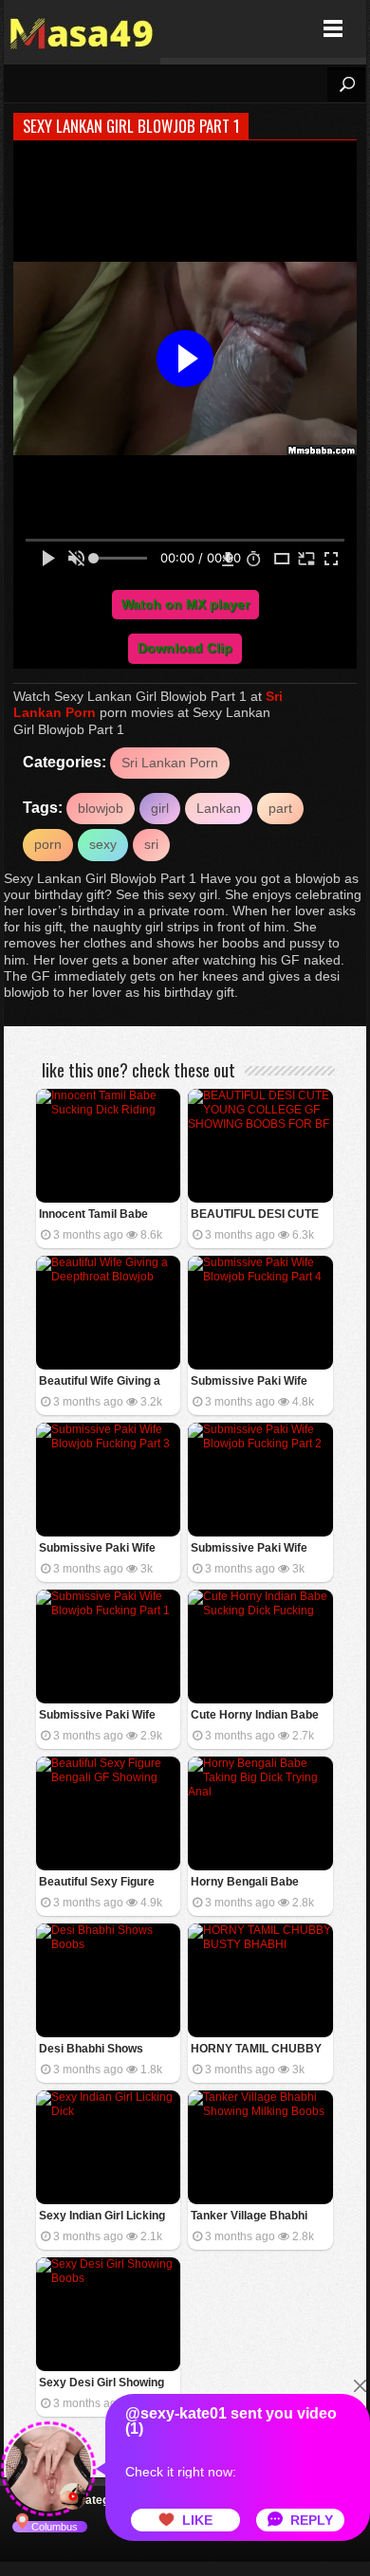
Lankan (219, 808)
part (280, 808)
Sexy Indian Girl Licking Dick (102, 2217)
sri (151, 844)
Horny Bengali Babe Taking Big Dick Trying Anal (250, 1883)
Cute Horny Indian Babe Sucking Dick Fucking (255, 1716)
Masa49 (82, 29)
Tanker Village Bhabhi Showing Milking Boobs (253, 2217)
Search (346, 84)
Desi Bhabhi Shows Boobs (91, 2050)
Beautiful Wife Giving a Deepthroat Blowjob (100, 1382)
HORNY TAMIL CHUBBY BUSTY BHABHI (256, 2050)
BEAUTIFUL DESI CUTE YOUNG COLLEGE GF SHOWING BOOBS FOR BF (255, 1215)
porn (48, 844)
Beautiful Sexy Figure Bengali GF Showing (97, 1883)
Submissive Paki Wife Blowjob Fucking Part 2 (252, 1549)
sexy (103, 844)
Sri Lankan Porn (170, 763)
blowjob (101, 808)
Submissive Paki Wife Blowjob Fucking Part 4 (252, 1382)
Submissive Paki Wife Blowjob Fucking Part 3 (101, 1549)
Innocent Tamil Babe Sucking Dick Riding (93, 1215)
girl (160, 808)
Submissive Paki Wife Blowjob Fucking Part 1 (101, 1716)
